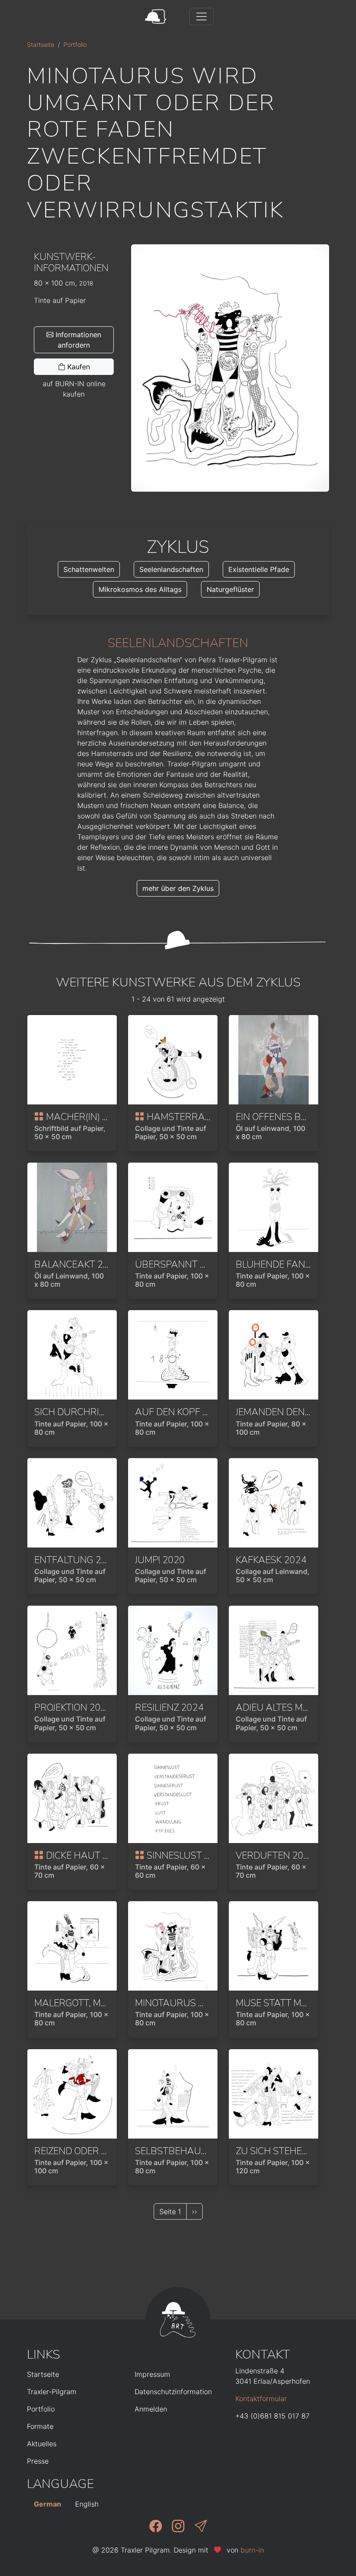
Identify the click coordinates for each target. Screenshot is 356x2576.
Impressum (152, 2374)
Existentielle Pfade (259, 569)
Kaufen (77, 367)
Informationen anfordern (77, 340)
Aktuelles (42, 2444)
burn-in (252, 2550)
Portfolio (75, 44)
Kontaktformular (261, 2399)
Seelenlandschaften (171, 569)
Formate (40, 2426)
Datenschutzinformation (173, 2392)
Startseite (41, 44)
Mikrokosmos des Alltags (140, 589)
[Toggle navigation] (201, 16)
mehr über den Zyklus (178, 888)
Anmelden (151, 2409)
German (48, 2504)
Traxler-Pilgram (52, 2392)
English (87, 2504)
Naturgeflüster (230, 589)
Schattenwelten (89, 569)
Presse (38, 2461)
